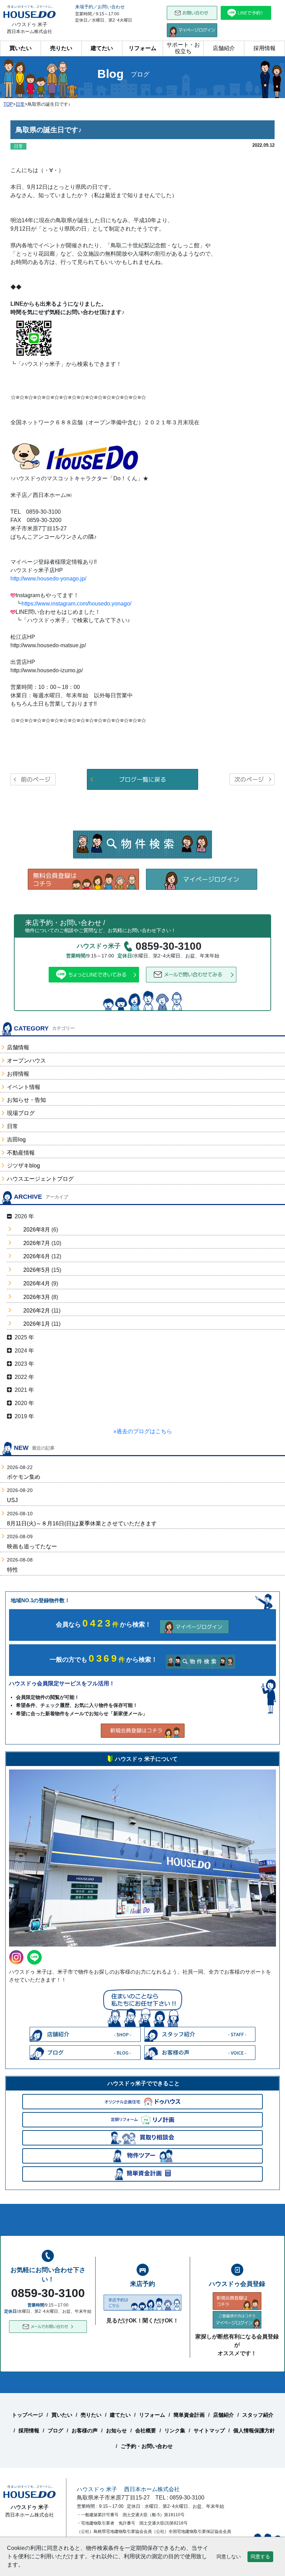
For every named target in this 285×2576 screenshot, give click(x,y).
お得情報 (18, 1074)
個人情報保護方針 (254, 2430)
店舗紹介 (224, 48)
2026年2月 (37, 1311)
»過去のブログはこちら (143, 1431)
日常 (13, 1126)
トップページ (27, 2415)
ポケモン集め (24, 1477)
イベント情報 (24, 1087)
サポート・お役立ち (183, 48)
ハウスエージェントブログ (40, 1179)
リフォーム (142, 48)
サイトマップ (209, 2430)
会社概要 (146, 2430)
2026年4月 (37, 1283)
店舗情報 (18, 1047)
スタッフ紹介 (258, 2415)
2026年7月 (37, 1243)
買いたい (21, 48)
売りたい (61, 48)
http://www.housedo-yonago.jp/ (48, 579)
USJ (12, 1500)
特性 (13, 1570)
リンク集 (175, 2430)
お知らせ (116, 2430)
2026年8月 (37, 1230)
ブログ (55, 2430)
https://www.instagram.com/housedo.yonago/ (76, 604)
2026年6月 (37, 1256)
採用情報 (264, 48)
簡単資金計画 (189, 2415)
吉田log (16, 1139)
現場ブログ (21, 1113)
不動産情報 (21, 1153)
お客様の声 (85, 2430)
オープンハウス (26, 1061)
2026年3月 (37, 1297)
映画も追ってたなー (32, 1546)
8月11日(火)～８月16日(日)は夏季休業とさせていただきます (82, 1523)
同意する (260, 2557)
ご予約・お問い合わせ (147, 2446)
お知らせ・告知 (26, 1100)
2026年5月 (37, 1270)
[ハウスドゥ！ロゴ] (92, 459)
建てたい (102, 48)
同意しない (229, 2557)
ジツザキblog (23, 1166)
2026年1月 (37, 1324)
